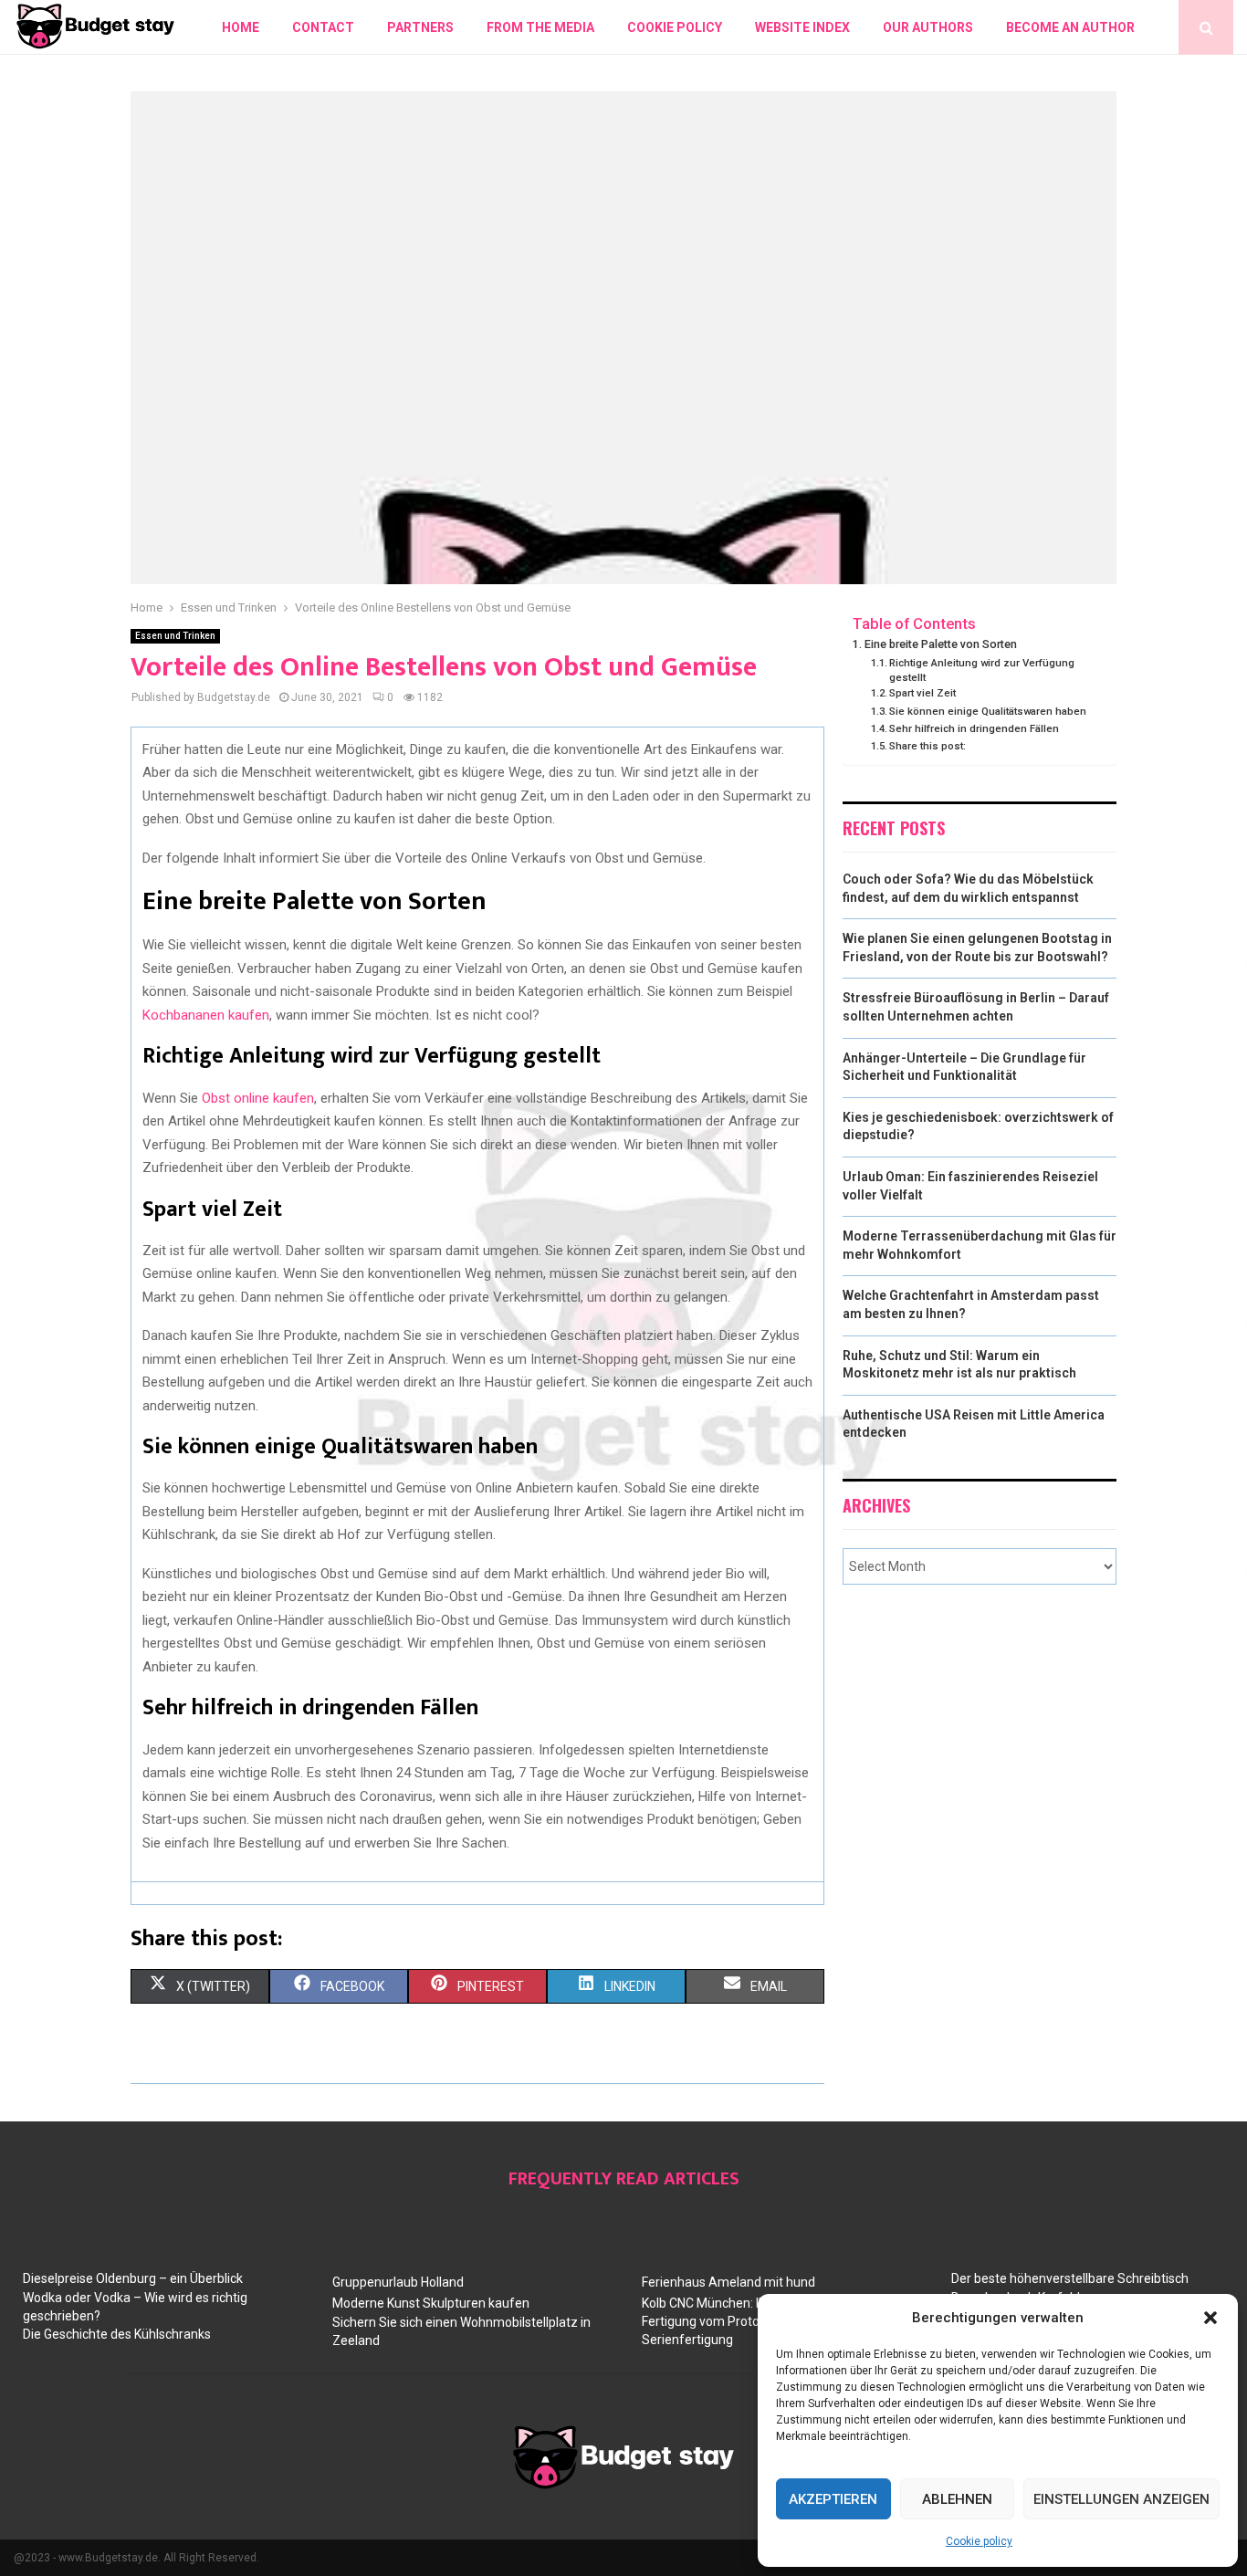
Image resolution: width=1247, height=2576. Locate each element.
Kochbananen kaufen (206, 1015)
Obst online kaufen (258, 1098)
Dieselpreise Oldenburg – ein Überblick (133, 2278)
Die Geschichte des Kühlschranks (117, 2334)
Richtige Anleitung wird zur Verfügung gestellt (982, 670)
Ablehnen (957, 2499)
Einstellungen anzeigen (1121, 2499)
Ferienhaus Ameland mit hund (728, 2282)
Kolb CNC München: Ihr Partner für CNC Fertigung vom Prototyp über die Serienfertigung (753, 2321)
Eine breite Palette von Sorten (941, 644)
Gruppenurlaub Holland (398, 2282)
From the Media (540, 27)
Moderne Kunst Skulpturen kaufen (431, 2303)
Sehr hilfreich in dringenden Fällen (974, 728)
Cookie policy (979, 2541)
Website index (802, 27)
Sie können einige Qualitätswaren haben (988, 711)
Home (241, 27)
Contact (323, 27)
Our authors (928, 27)
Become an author (1070, 27)
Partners (420, 27)
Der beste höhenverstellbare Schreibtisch (1070, 2278)
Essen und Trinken (175, 636)
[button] (1210, 2318)
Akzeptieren (833, 2499)
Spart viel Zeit (922, 693)
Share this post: (927, 746)
